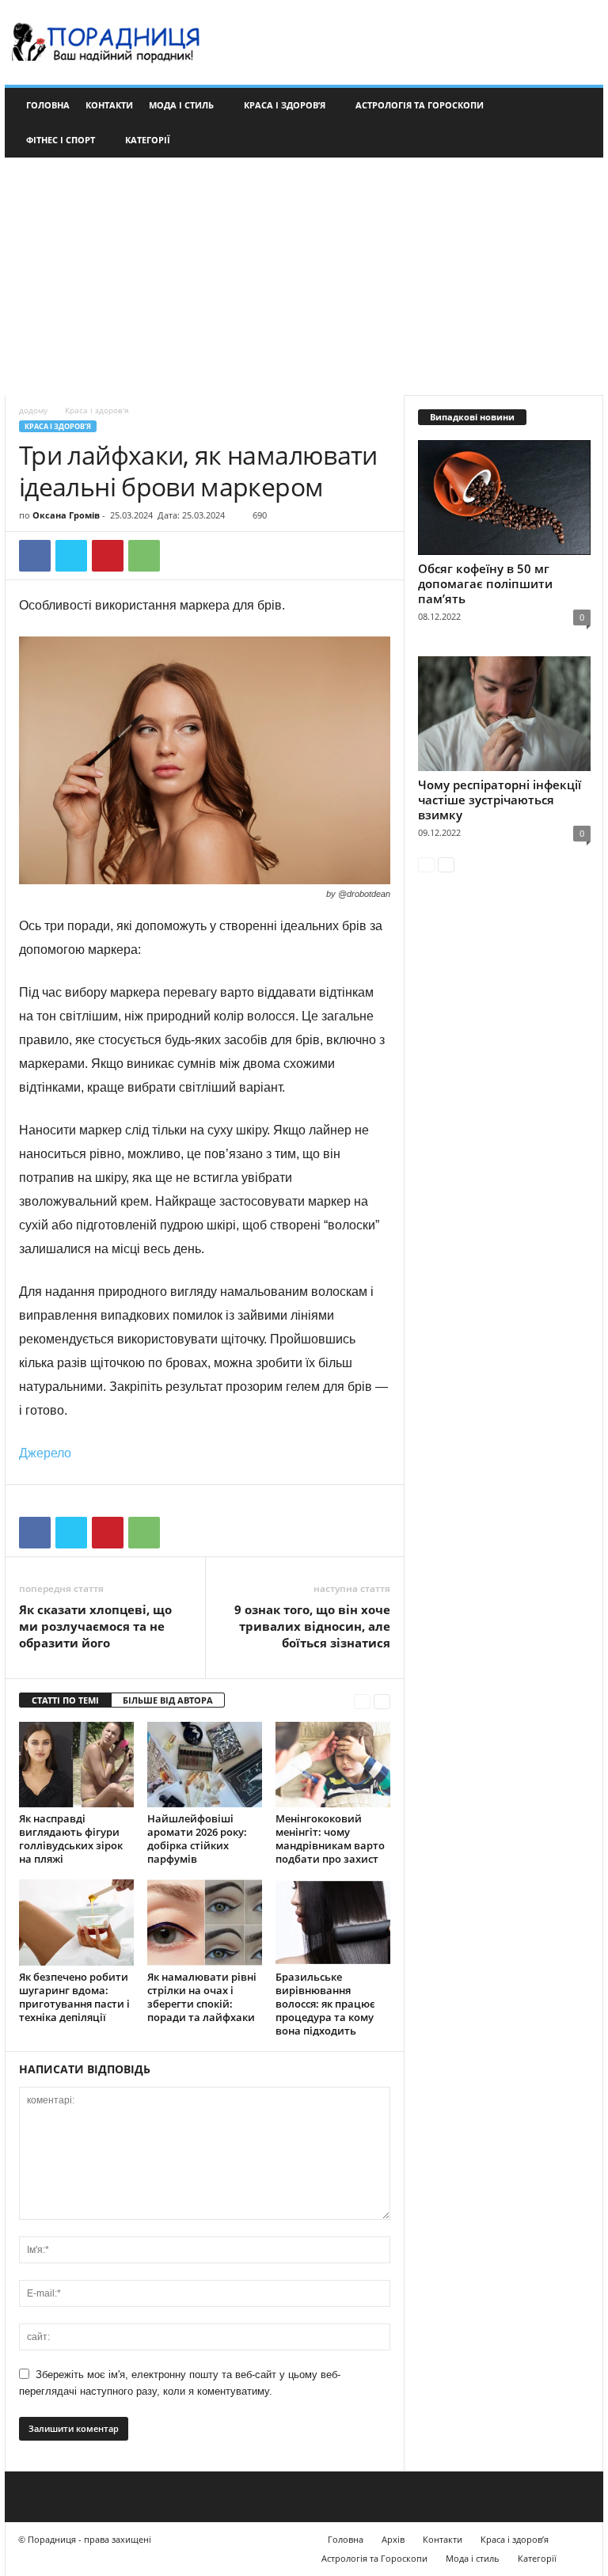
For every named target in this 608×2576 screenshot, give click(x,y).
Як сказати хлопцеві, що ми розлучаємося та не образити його (95, 1626)
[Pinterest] (108, 556)
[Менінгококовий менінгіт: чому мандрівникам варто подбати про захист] (333, 1765)
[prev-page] (362, 1701)
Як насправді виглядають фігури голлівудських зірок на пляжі (71, 1839)
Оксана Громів (66, 515)
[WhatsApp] (144, 556)
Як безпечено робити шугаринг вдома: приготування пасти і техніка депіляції (74, 1997)
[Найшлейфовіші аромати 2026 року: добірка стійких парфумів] (205, 1765)
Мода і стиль (181, 105)
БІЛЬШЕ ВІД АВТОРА (168, 1700)
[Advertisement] (304, 276)
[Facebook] (35, 556)
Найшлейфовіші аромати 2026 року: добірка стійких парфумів (197, 1839)
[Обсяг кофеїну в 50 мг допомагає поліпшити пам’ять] (504, 498)
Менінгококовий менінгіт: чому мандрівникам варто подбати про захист (330, 1839)
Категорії (148, 140)
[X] (71, 556)
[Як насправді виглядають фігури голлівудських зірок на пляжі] (76, 1765)
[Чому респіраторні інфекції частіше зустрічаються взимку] (504, 714)
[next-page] (382, 1701)
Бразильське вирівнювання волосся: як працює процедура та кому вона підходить (325, 2004)
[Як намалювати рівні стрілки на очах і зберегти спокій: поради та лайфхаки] (205, 1922)
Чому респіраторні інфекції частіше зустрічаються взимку (500, 800)
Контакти (109, 105)
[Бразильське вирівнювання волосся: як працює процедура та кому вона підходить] (333, 1922)
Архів (393, 2539)
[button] (579, 123)
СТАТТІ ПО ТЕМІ (65, 1700)
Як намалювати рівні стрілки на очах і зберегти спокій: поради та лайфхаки (202, 1997)
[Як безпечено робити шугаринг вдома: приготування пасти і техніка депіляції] (76, 1922)
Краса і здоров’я (285, 105)
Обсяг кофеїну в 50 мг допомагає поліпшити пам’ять (485, 583)
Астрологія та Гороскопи (420, 105)
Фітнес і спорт (61, 140)
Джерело (45, 1453)
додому (33, 410)
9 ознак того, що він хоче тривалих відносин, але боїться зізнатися (312, 1626)
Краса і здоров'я (58, 426)
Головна (48, 105)
